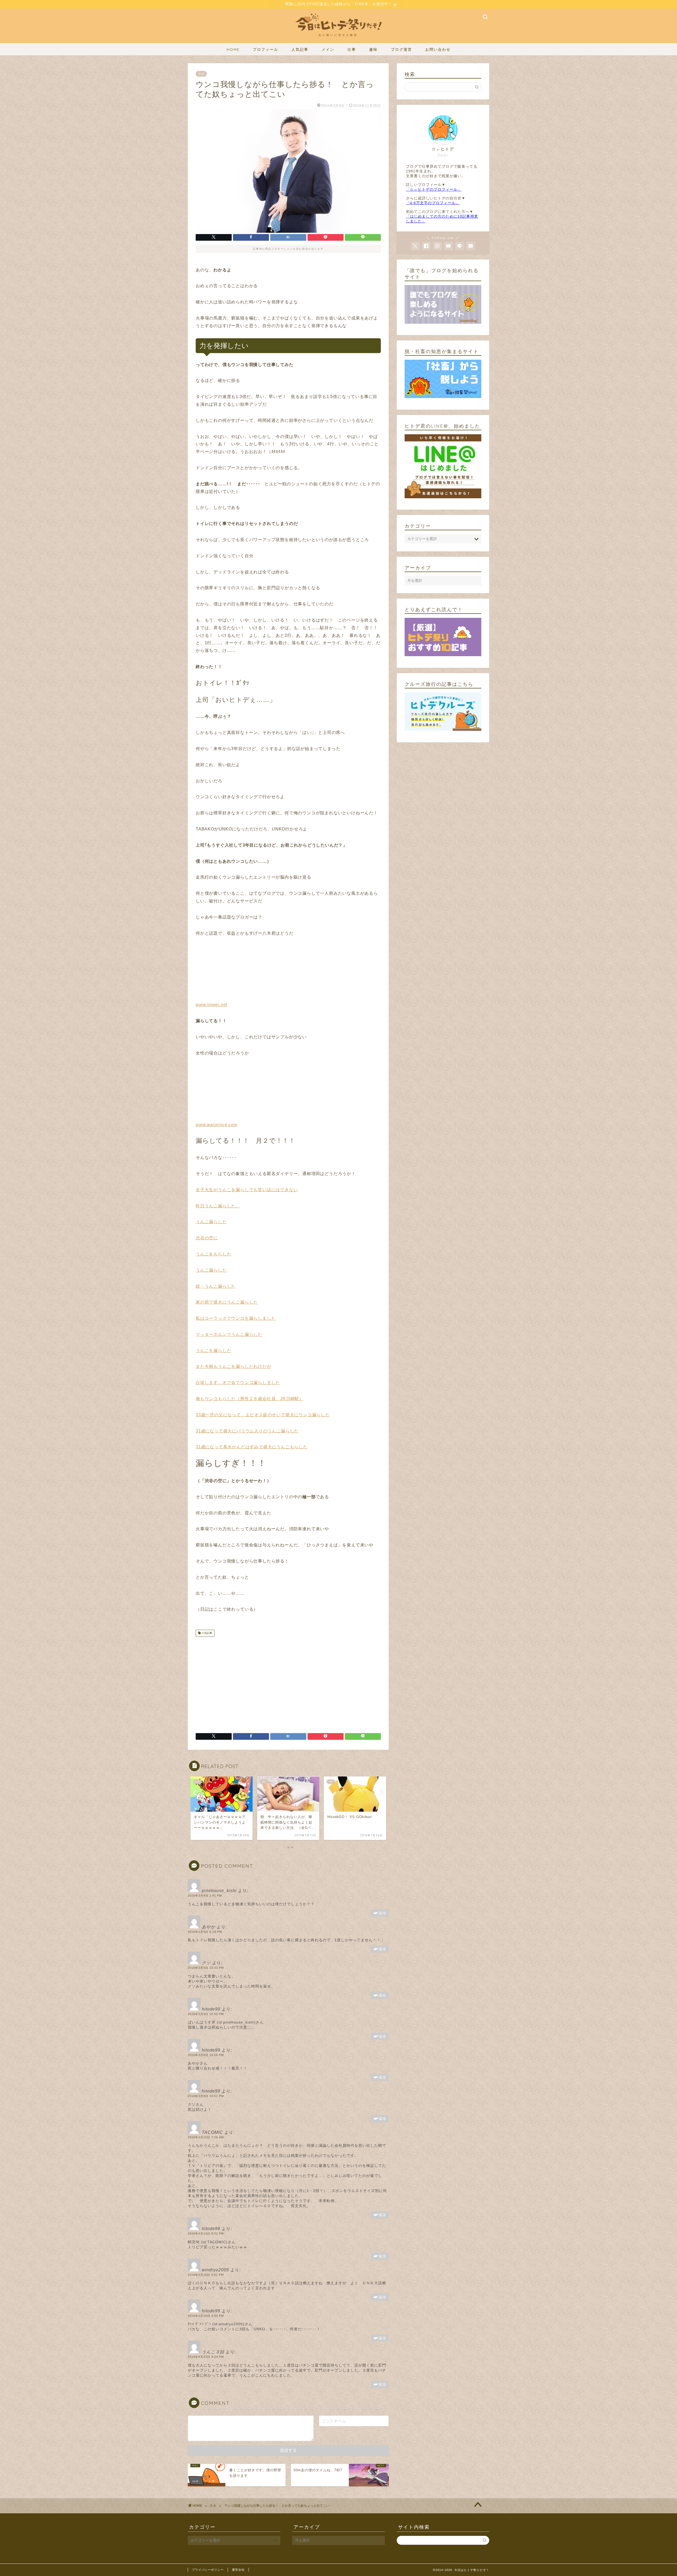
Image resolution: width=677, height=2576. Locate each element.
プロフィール (266, 49)
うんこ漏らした (211, 1222)
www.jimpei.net (211, 1005)
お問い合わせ (438, 49)
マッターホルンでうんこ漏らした (229, 1334)
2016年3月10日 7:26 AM (206, 2137)
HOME (233, 49)
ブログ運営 (401, 49)
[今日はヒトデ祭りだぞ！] (338, 39)
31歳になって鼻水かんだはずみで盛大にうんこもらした (252, 1447)
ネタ (201, 74)
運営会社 (238, 2570)
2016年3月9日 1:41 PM (205, 1896)
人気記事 (300, 49)
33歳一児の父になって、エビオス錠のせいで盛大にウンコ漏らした (263, 1415)
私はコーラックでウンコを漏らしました (236, 1318)
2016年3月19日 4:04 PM (206, 2316)
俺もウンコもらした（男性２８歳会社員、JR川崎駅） (250, 1399)
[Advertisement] (240, 1683)
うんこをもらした (213, 1254)
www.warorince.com (216, 1125)
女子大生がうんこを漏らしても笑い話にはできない (247, 1190)
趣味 (373, 49)
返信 (382, 1913)
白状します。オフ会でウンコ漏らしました (238, 1383)
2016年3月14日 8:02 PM (206, 2234)
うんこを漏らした (213, 1351)
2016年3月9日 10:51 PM (206, 2096)
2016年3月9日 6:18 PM (205, 1932)
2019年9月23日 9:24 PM (206, 2357)
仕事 (352, 49)
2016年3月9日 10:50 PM (206, 2014)
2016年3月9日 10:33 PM (206, 1968)
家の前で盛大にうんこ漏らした (227, 1302)
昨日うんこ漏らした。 (218, 1206)
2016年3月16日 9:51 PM (206, 2275)
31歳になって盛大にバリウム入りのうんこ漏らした (247, 1431)
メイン (328, 49)
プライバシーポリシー (208, 2570)
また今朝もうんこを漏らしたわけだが (234, 1366)
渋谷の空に (207, 1238)
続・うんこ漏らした (216, 1286)
